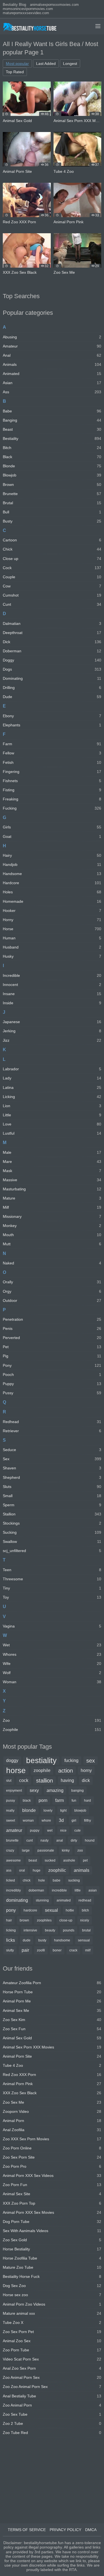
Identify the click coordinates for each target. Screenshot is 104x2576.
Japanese (52, 1022)
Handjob (52, 864)
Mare (52, 1162)
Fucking (52, 808)
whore (46, 1821)
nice (63, 1830)
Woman (52, 1682)
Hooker (52, 911)
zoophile (42, 1770)
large (26, 1850)
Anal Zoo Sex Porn (52, 2368)
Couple (52, 577)
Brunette (52, 494)
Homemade (52, 901)
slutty (10, 1950)
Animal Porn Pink (52, 2084)
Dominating (52, 678)
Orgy (52, 1291)
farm (59, 1800)
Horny (52, 920)
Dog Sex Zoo (52, 2286)
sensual (84, 1940)
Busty (52, 521)
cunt (30, 1840)
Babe (52, 411)
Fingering (52, 772)
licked (11, 1880)
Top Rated (15, 72)
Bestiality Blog (14, 5)
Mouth (52, 1235)
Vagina (52, 1626)
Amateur (52, 346)
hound (90, 1840)
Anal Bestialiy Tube (52, 2396)
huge (37, 1870)
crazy (10, 1850)
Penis (52, 1328)
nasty (45, 1840)
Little (52, 1115)
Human (52, 938)
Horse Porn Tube (52, 1992)
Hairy (52, 855)
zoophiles (44, 1920)
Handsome (52, 874)
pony (11, 1910)
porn (43, 1800)
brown (24, 1920)
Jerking (52, 1031)
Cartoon (52, 540)
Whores (52, 1654)
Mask (52, 1171)
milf (88, 1950)
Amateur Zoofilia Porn (52, 1983)
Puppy (52, 1384)
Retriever (52, 1431)
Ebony (52, 716)
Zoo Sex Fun (52, 2029)
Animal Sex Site (52, 2194)
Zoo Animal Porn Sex (52, 2377)
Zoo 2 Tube (52, 2423)
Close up (52, 559)
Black (52, 457)
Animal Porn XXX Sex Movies (52, 2212)
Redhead (52, 1422)
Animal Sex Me (52, 2010)
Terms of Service (27, 2530)
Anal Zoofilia (52, 2130)
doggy (12, 1760)
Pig (52, 1356)
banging (78, 1791)
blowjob (80, 1811)
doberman (36, 1890)
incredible (59, 1890)
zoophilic (57, 1870)
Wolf (52, 1673)
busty (42, 1940)
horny (86, 1770)
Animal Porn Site (52, 2056)
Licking (52, 1097)
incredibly (13, 1890)
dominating (17, 1900)
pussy (11, 1801)
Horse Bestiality (52, 2249)
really (10, 1811)
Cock (52, 568)
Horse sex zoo (52, 2295)
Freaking (52, 799)
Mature (52, 1198)
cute (78, 1830)
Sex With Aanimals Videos (52, 2231)
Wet (52, 1645)
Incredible (52, 975)
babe (57, 1880)
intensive (30, 1930)
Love (52, 1124)
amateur (14, 1830)
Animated (52, 374)
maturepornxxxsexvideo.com (26, 13)
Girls (52, 827)
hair (9, 1920)
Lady (52, 1078)
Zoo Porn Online (52, 2148)
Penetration (52, 1319)
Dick (52, 642)
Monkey (52, 1226)
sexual (51, 1910)
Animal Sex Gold (52, 2038)
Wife (52, 1664)
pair (25, 1950)
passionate (46, 1850)
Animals (52, 364)
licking (11, 1930)
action (66, 1771)
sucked (50, 1860)
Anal (52, 355)
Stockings (52, 1523)
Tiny (52, 1588)
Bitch (52, 448)
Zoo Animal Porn (52, 2405)
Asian (52, 383)
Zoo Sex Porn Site (52, 2157)
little (78, 1890)
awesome (13, 1860)
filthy (87, 1821)
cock (24, 1780)
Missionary (52, 1216)
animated (64, 1900)
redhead (85, 1900)
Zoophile (52, 1730)
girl (74, 1821)
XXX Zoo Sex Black (52, 2093)
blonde (29, 1810)
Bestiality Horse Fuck (52, 2276)
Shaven (52, 1468)
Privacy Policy (65, 2530)
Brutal (52, 503)
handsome (62, 1940)
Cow (52, 586)
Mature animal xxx (52, 2313)
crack (73, 1950)
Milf (52, 1207)
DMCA (91, 2530)
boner (57, 1950)
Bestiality (52, 438)
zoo (80, 1850)
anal (60, 1840)
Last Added (46, 64)
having (67, 1780)
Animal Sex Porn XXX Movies (52, 2047)
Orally (52, 1282)
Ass (52, 392)
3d (61, 1820)
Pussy (52, 1393)
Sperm (52, 1505)
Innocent (52, 985)
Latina (52, 1087)
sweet (11, 1821)
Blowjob (52, 475)
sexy (34, 1790)
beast (33, 1860)
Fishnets (52, 781)
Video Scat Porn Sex (52, 2359)
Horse (52, 929)
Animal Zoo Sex (52, 2341)
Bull (52, 512)
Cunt (52, 604)
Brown (52, 485)
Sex (52, 1459)
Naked (52, 1263)
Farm (52, 744)
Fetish (52, 762)
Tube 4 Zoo (52, 2065)
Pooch (52, 1375)
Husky (52, 956)
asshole (69, 1860)
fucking (71, 1760)
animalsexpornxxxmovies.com (54, 5)
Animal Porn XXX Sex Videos (52, 2176)
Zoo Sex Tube (52, 2414)
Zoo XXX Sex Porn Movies (52, 2139)
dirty (74, 1840)
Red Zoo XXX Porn (52, 2075)
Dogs (52, 669)
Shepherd (52, 1477)
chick (27, 1880)
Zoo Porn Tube (52, 2350)
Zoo (52, 1720)
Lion (52, 1106)
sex (91, 1761)
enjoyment (14, 1791)
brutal (86, 1930)
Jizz (52, 1040)
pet (85, 1860)
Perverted (52, 1338)
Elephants (52, 725)
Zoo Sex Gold (52, 2240)
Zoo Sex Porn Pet (52, 2332)
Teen (52, 1570)
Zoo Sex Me (52, 2102)
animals (82, 1870)
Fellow (52, 753)
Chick (52, 549)
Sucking (52, 1532)
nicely (85, 1920)
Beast (52, 429)
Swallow (52, 1541)
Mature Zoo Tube (52, 2267)
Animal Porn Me (52, 2001)
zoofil (41, 1950)
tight (63, 1811)
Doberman (52, 651)
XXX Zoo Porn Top (52, 2203)
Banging (52, 420)
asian (93, 1890)
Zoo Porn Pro (52, 2166)
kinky (66, 1850)
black (27, 1801)
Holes (52, 892)
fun (74, 1801)
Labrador (52, 1069)
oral (22, 1870)
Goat (52, 836)
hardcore (30, 1910)
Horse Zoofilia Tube (52, 2258)
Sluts (52, 1487)
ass (9, 1870)
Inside (52, 1003)
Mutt (52, 1244)
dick (86, 1780)
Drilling (52, 688)
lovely (48, 1811)
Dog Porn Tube (52, 2222)
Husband (52, 947)
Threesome (52, 1579)
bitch (85, 1910)
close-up (66, 1920)
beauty (50, 1930)
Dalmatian (52, 623)
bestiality (41, 1761)
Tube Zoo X (52, 2323)
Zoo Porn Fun (52, 2185)
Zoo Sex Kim (52, 2020)
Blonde (52, 466)
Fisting (52, 790)
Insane (52, 994)
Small (52, 1496)
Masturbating (52, 1189)
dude (27, 1940)
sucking (74, 1880)
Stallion (52, 1514)
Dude (52, 697)
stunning (42, 1900)
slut (9, 1781)
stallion (45, 1781)
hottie (70, 1910)
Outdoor (52, 1300)
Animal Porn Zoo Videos (52, 2304)
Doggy (52, 660)
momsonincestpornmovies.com (28, 9)
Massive (52, 1180)
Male (52, 1152)
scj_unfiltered (52, 1551)
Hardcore (52, 883)
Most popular (17, 64)
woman (28, 1821)
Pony (52, 1365)
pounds (69, 1930)
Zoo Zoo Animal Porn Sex (52, 2387)
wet (50, 1830)
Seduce (52, 1450)
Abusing (52, 337)
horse (16, 1771)
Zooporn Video (52, 2111)
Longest (70, 64)
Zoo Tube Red (52, 2433)
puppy (35, 1830)
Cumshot (52, 595)
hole (42, 1880)
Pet (52, 1347)
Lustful (52, 1133)
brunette (12, 1840)
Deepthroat (52, 633)
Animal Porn (52, 2121)
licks (11, 1940)
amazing (55, 1790)
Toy (52, 1597)
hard (87, 1801)
